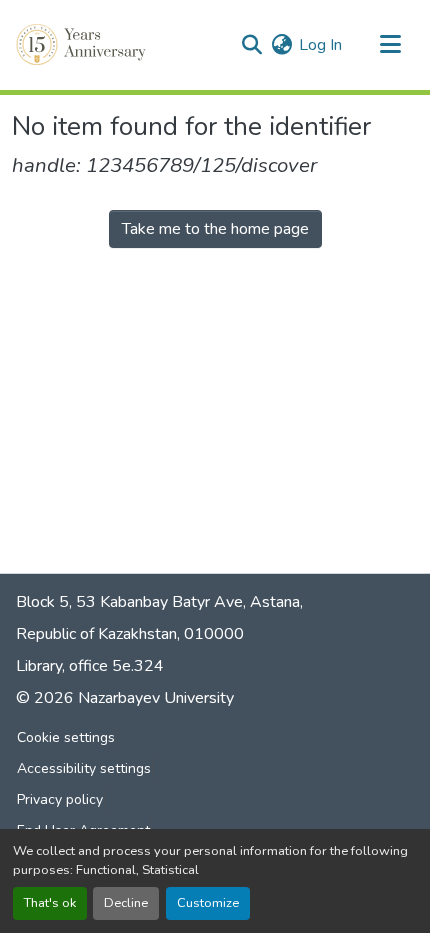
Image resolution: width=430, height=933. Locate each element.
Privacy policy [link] (60, 799)
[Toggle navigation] (390, 45)
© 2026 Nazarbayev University (125, 698)
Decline (126, 903)
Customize (208, 903)
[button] (83, 45)
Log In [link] (320, 45)
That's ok (50, 903)
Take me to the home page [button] (215, 229)
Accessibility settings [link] (84, 768)
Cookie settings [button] (66, 737)
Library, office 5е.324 (90, 666)
